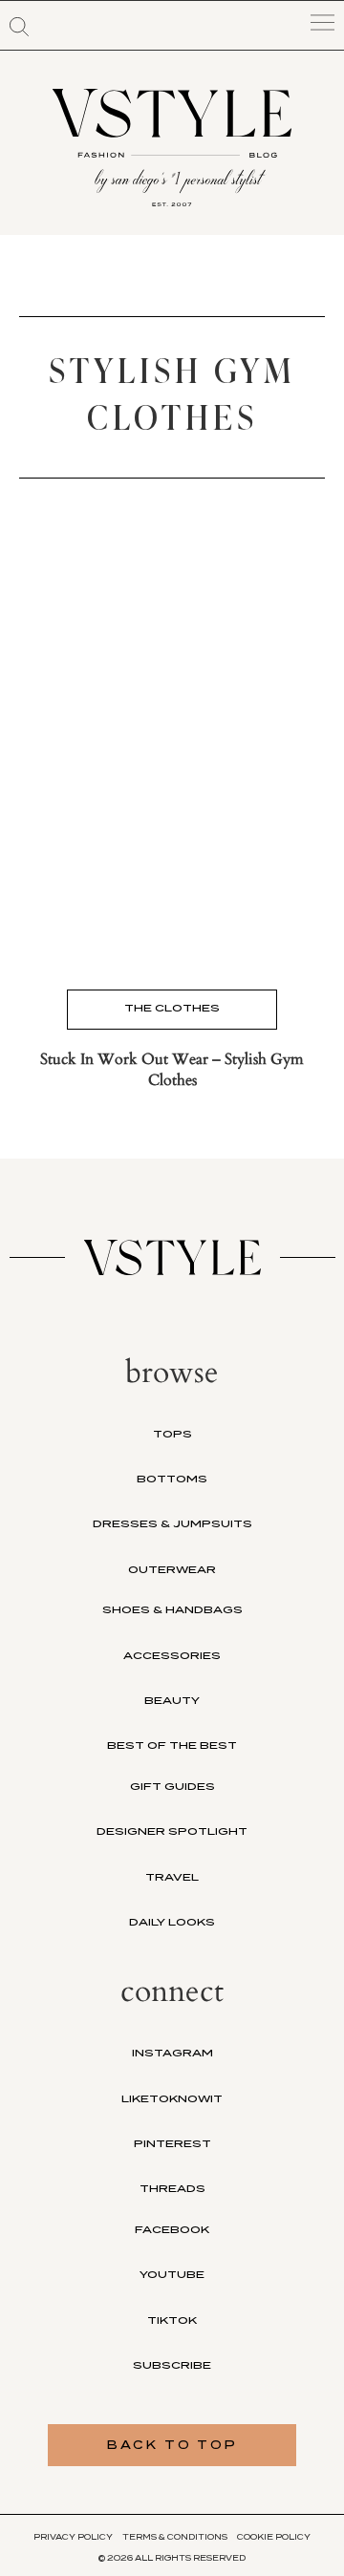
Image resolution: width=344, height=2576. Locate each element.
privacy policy (73, 2537)
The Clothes (172, 1008)
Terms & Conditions (175, 2537)
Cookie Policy (274, 2537)
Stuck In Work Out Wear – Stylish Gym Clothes (172, 1070)
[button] (19, 27)
